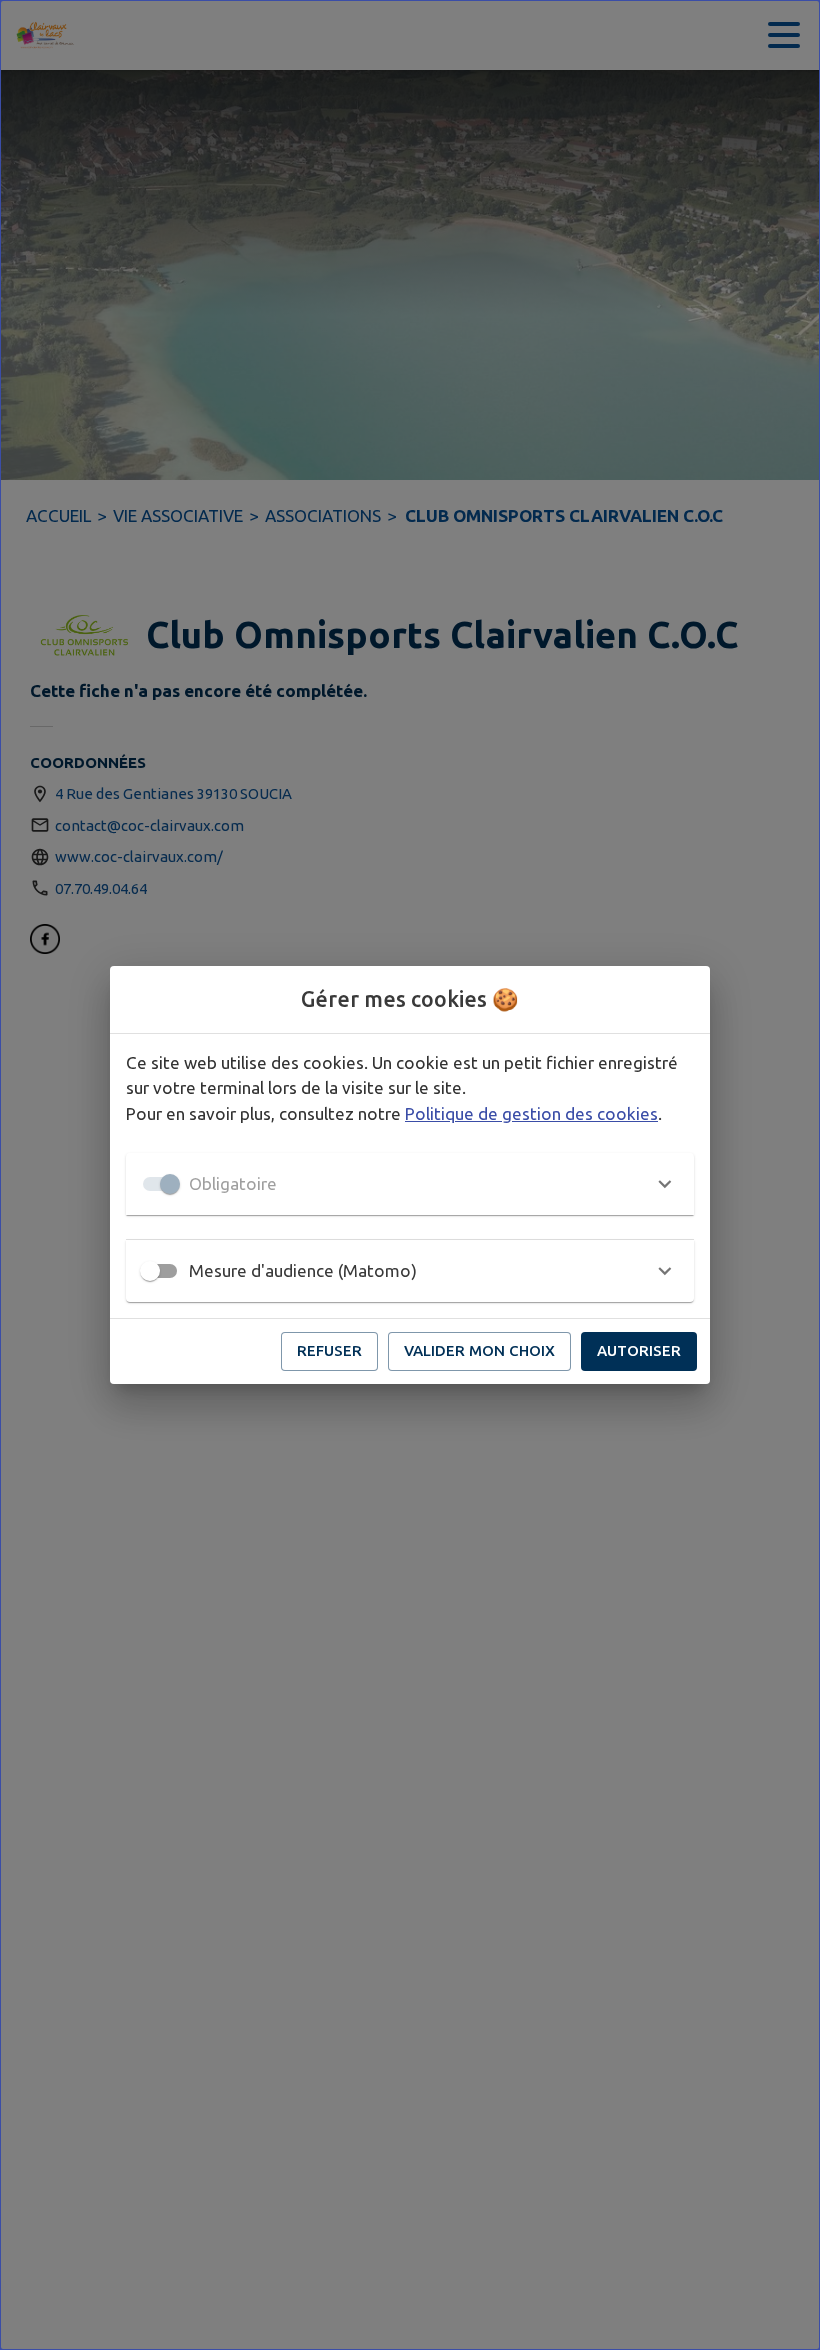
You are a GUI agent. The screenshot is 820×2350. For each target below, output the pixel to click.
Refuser (329, 1350)
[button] (410, 1184)
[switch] (150, 1271)
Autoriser (639, 1350)
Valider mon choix (479, 1350)
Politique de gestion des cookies (531, 1113)
